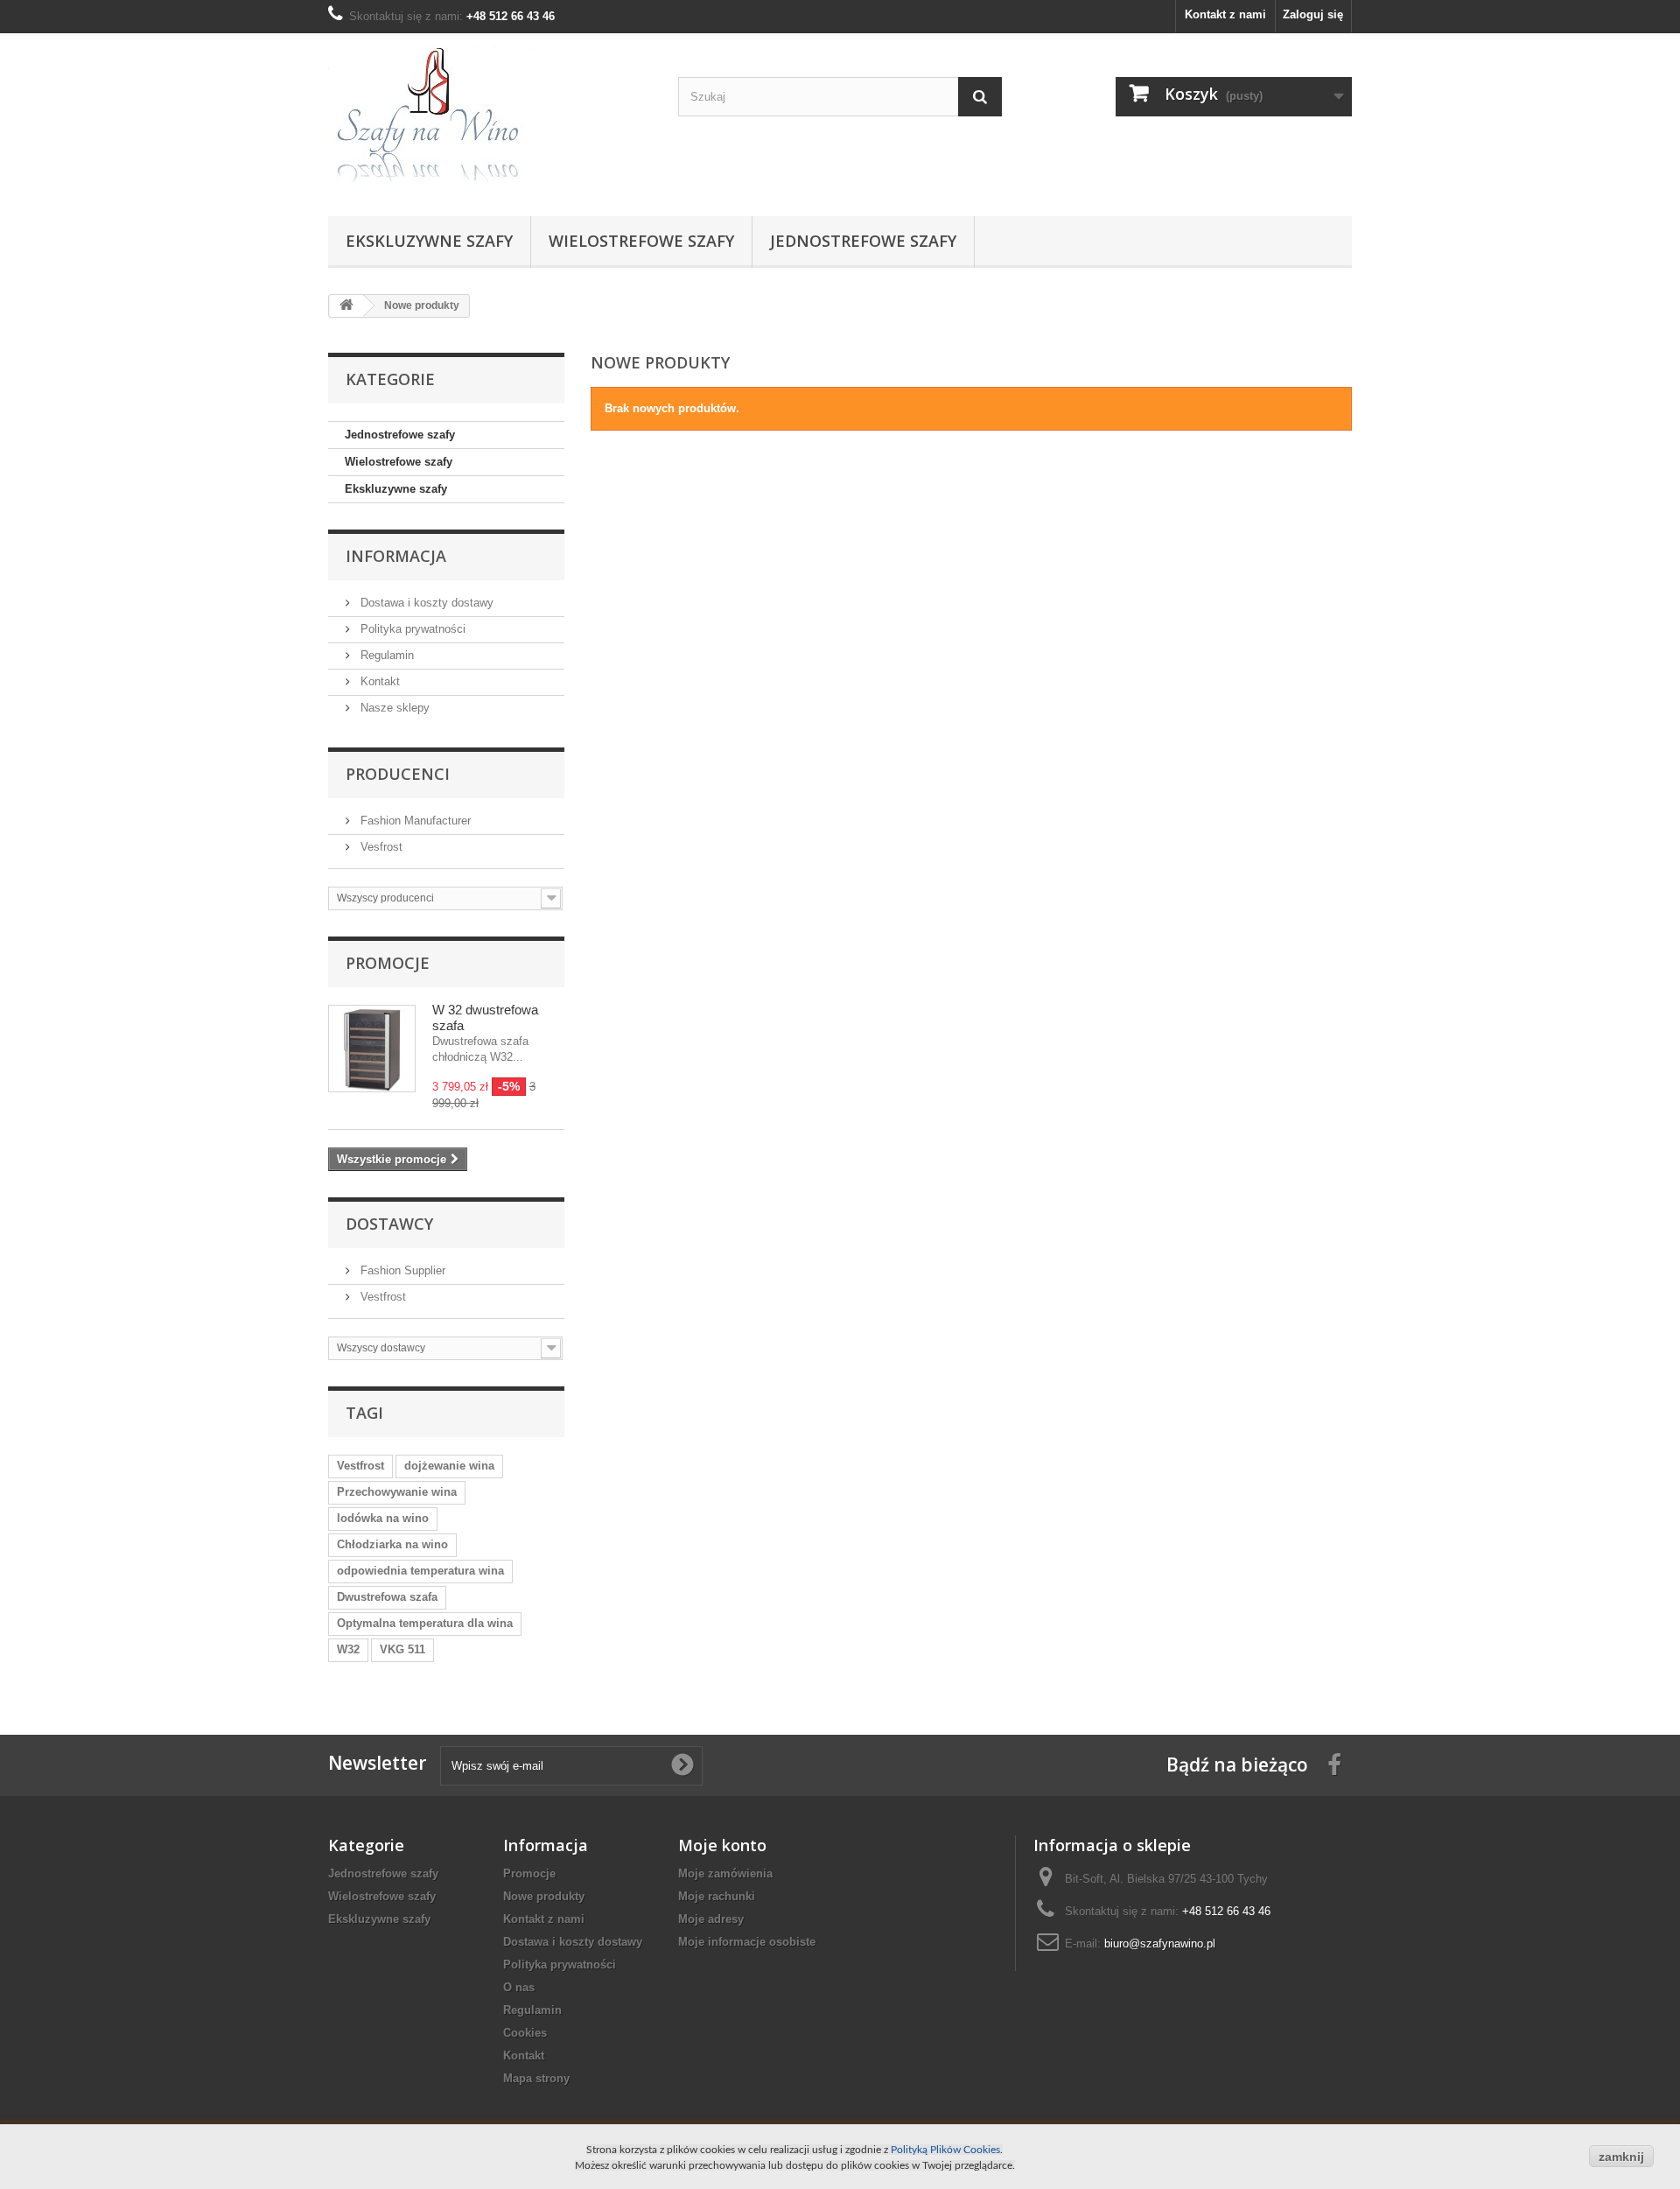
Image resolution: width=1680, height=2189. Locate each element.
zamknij (1621, 2157)
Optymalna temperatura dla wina (425, 1623)
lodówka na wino (383, 1518)
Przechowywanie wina (397, 1492)
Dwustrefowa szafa (387, 1597)
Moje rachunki (717, 1896)
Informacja (396, 556)
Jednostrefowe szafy (863, 241)
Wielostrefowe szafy (641, 241)
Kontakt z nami (1225, 14)
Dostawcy (389, 1224)
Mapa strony (536, 2078)
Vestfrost (381, 1297)
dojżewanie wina (449, 1466)
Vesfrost (380, 847)
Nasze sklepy (393, 708)
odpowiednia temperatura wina (420, 1571)
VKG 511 (402, 1649)
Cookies (525, 2033)
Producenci (398, 774)
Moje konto (722, 1845)
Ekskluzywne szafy (429, 241)
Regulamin (385, 655)
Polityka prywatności (411, 629)
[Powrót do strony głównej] (346, 306)
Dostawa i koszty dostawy (425, 603)
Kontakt (378, 681)
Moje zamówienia (725, 1873)
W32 (348, 1649)
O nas (519, 1987)
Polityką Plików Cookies (945, 2150)
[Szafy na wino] (490, 120)
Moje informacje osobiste (747, 1942)
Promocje (388, 963)
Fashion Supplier (401, 1270)
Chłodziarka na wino (392, 1544)
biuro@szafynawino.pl (1160, 1943)
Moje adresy (711, 1919)
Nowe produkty (544, 1896)
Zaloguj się (1313, 14)
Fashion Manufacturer (414, 821)
